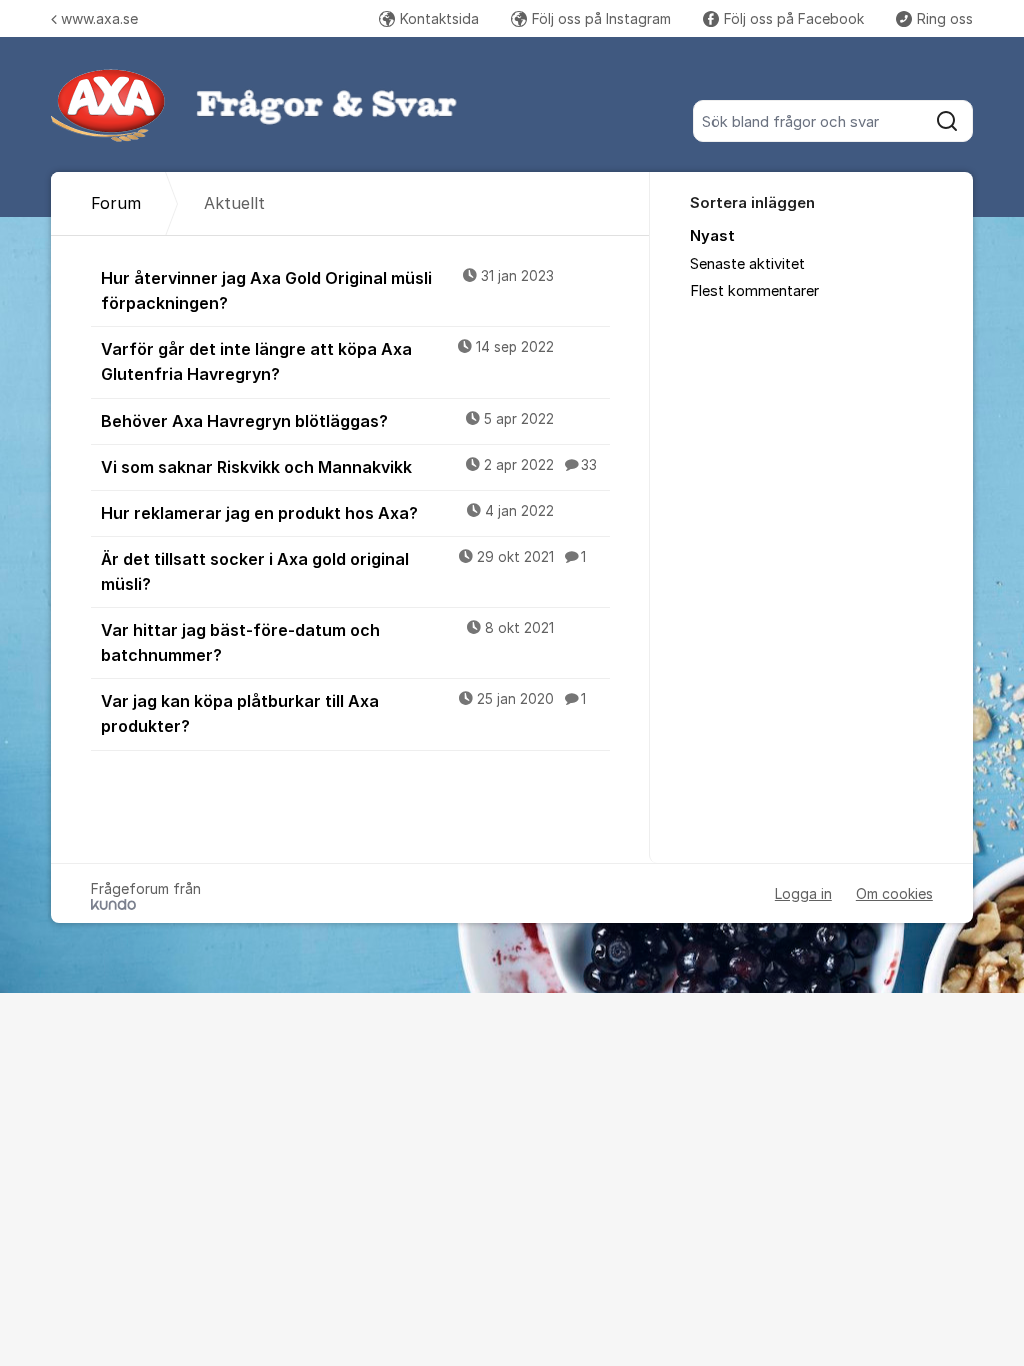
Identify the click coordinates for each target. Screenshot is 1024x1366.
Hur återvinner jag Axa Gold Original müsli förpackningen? (327, 290)
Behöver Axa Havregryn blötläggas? (327, 421)
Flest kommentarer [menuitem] (754, 291)
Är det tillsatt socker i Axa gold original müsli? (343, 571)
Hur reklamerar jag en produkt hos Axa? (327, 513)
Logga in (803, 893)
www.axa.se (99, 18)
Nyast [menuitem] (712, 236)
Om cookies (894, 893)
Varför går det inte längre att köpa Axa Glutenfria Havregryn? (327, 361)
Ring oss (945, 18)
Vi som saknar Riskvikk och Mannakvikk (349, 467)
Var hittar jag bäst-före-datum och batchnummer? (327, 642)
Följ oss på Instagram (601, 18)
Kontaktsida (439, 18)
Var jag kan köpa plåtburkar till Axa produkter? (343, 713)
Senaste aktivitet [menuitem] (747, 264)
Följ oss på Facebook (794, 18)
